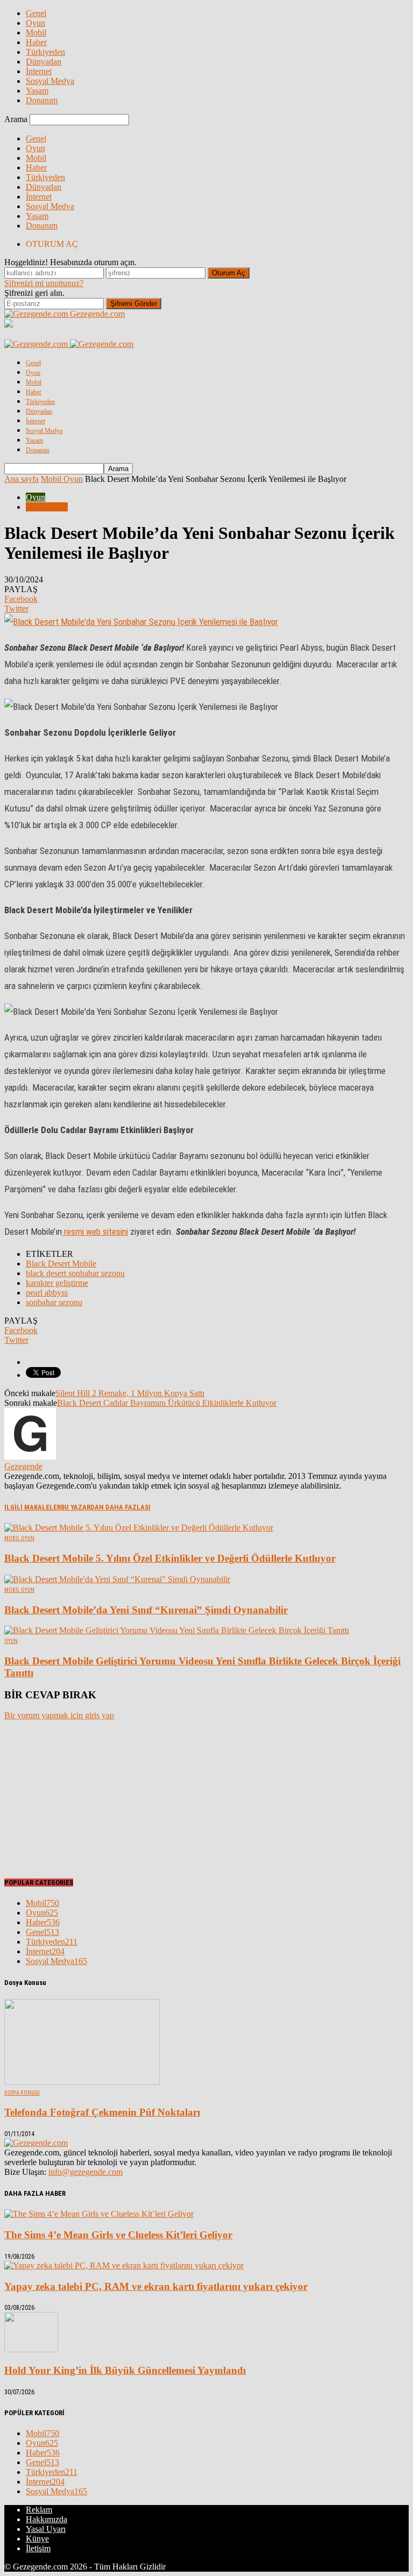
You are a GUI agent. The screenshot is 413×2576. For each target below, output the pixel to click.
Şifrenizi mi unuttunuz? (44, 283)
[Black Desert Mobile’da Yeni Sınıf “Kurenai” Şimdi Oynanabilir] (117, 1579)
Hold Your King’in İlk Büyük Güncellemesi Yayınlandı (125, 2370)
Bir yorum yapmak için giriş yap (59, 1715)
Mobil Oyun (47, 507)
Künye (37, 2539)
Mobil (36, 33)
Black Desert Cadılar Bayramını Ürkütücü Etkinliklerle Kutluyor (167, 1403)
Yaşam (37, 91)
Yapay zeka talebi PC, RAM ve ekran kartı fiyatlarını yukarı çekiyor (156, 2286)
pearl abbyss (47, 1293)
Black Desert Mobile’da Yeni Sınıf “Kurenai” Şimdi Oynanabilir (146, 1610)
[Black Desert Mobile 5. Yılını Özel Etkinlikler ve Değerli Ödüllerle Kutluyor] (139, 1528)
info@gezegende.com (86, 2172)
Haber (36, 42)
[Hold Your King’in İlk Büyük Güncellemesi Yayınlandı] (31, 2349)
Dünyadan (44, 62)
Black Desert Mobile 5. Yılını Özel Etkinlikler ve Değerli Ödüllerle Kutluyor (170, 1558)
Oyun (35, 23)
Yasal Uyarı (46, 2529)
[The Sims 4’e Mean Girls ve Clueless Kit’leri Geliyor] (99, 2214)
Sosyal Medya (50, 81)
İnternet (39, 71)
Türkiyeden (45, 52)
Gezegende (23, 1466)
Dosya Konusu (22, 2093)
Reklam (39, 2510)
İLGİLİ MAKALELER (33, 1507)
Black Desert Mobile (61, 1264)
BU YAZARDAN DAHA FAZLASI (106, 1507)
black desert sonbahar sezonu (75, 1273)
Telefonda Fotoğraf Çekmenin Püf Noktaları (102, 2112)
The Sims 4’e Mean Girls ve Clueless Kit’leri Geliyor (118, 2235)
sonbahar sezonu (54, 1302)
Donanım (42, 100)
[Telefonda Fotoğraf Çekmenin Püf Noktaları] (82, 2082)
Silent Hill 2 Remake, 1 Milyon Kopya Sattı (130, 1393)
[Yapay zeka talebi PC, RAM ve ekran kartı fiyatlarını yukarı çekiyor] (124, 2265)
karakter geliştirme (57, 1283)
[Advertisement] (85, 1796)
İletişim (38, 2548)
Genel (36, 13)
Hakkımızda (47, 2519)
